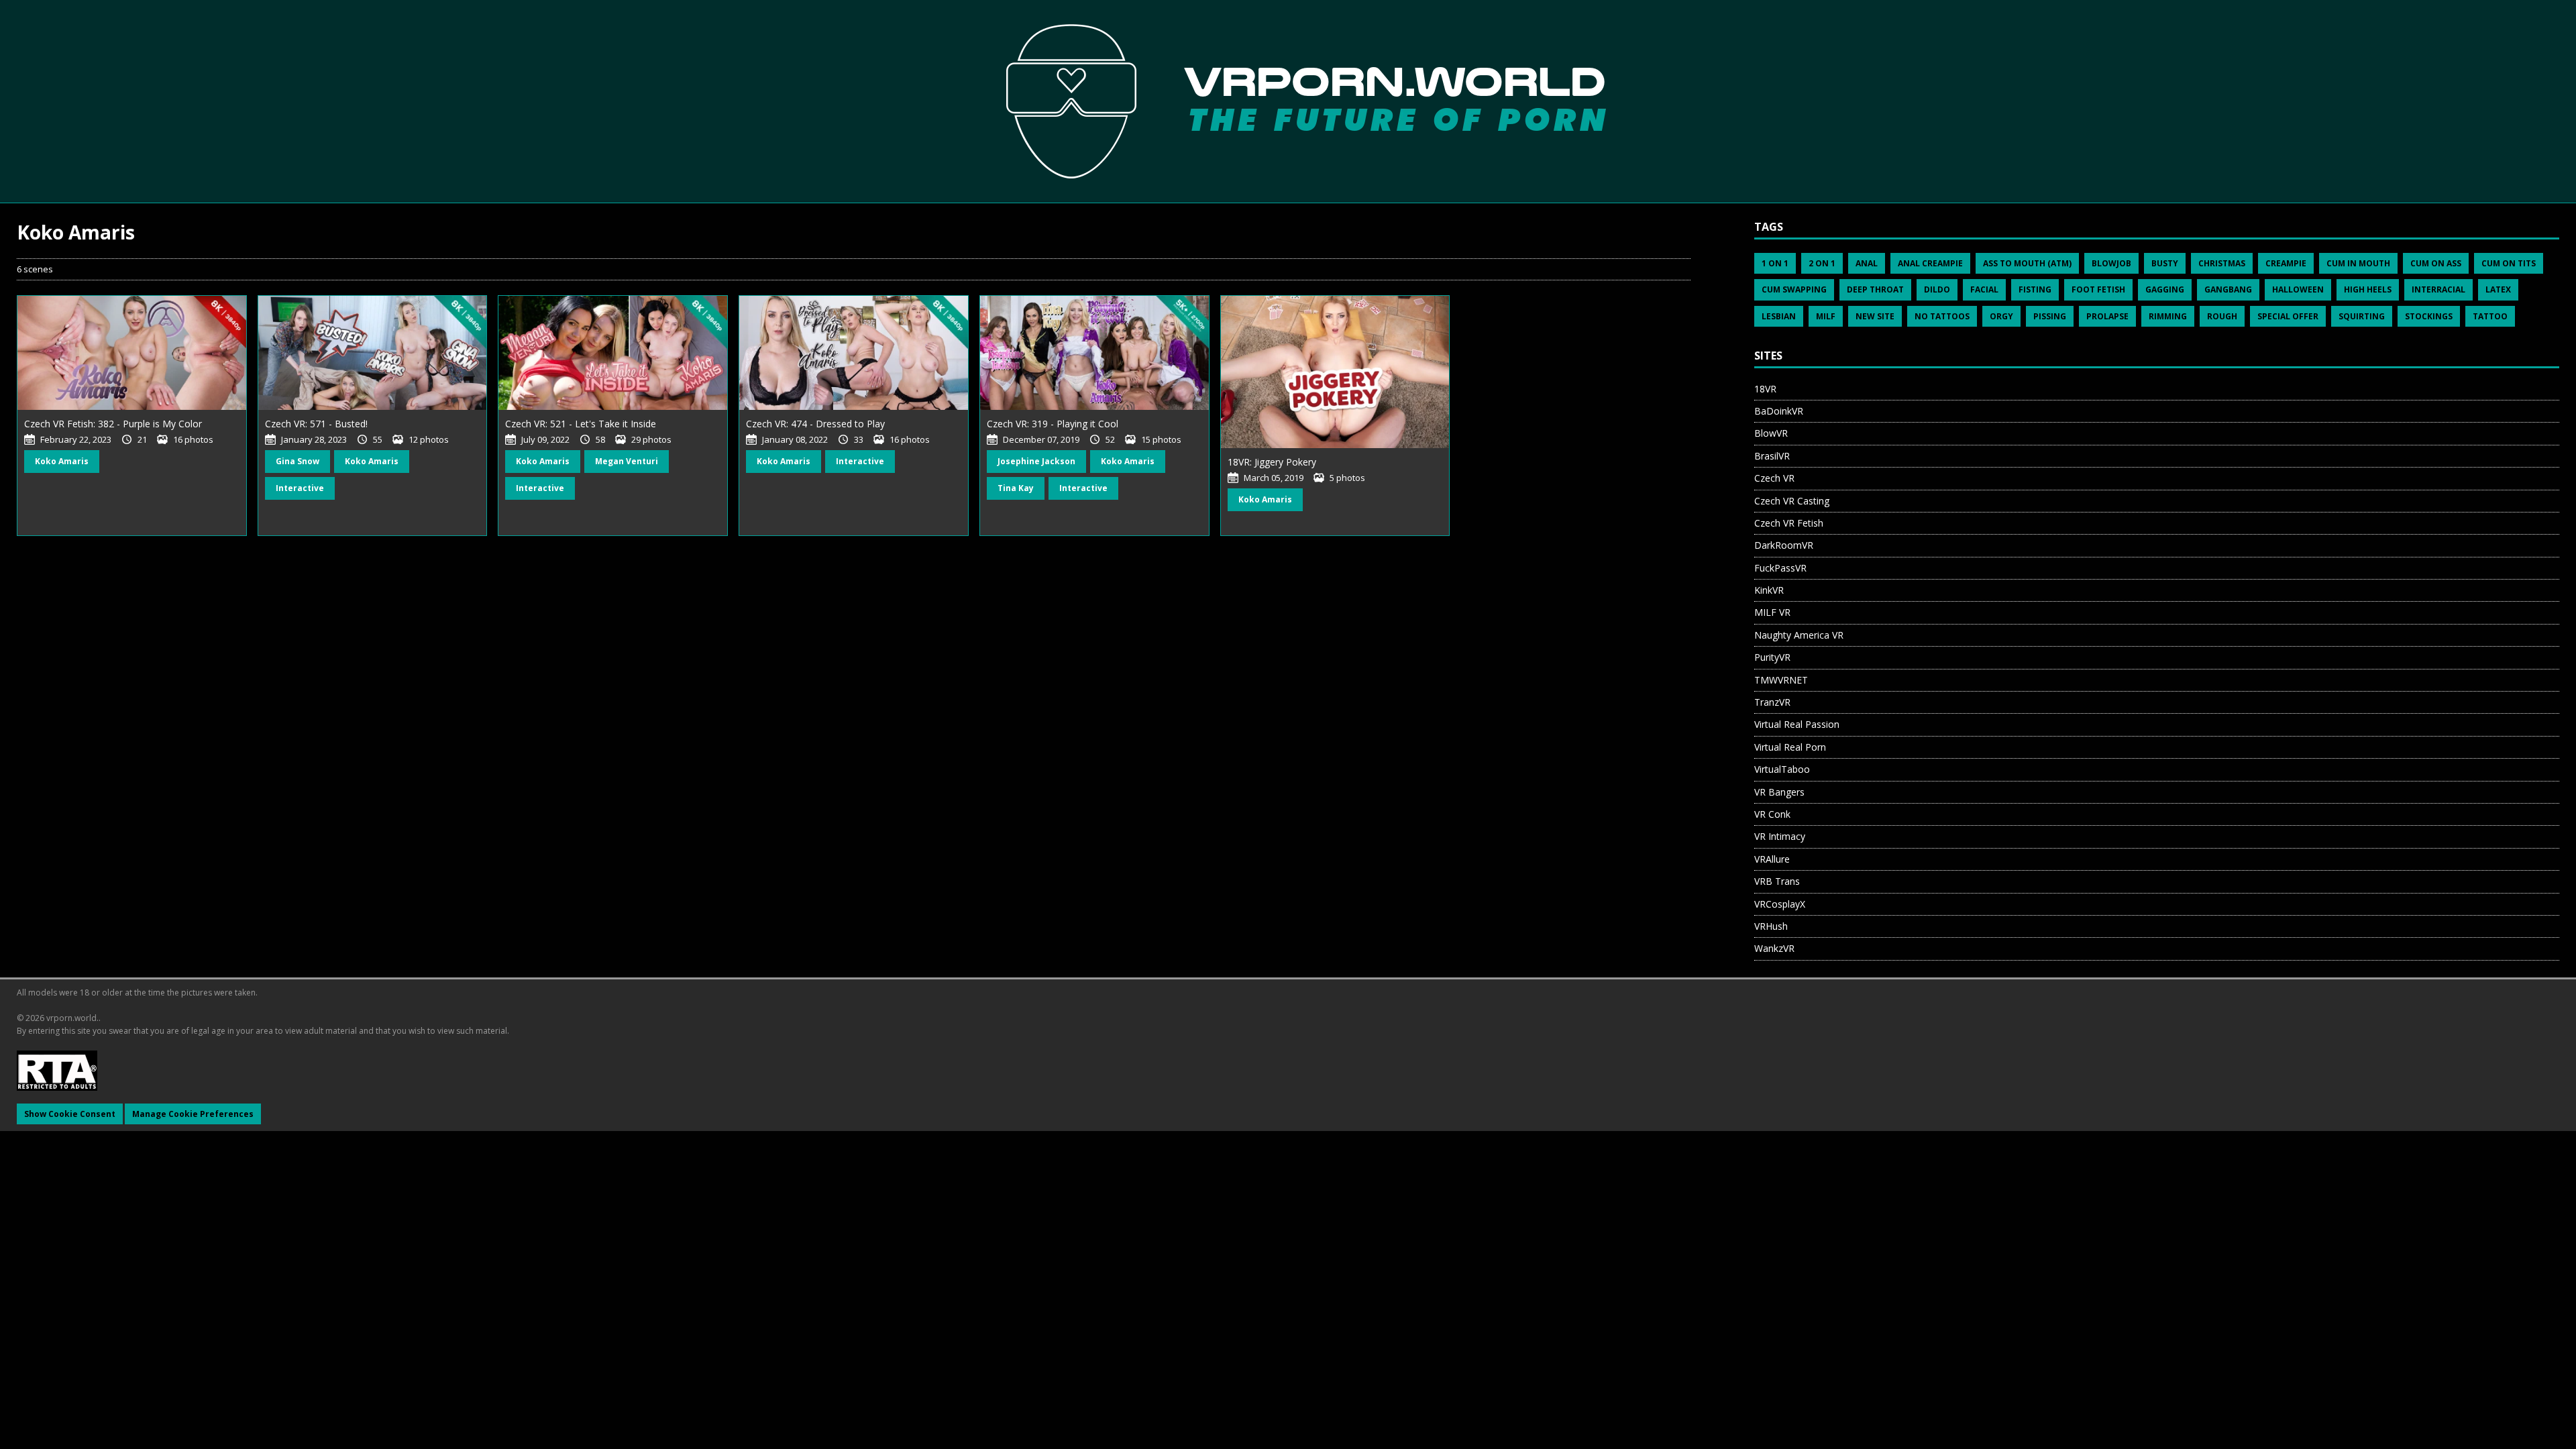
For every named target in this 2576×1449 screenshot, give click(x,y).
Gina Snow (298, 461)
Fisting (2035, 289)
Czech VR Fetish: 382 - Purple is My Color (113, 424)
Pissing (2050, 316)
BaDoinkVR (1779, 411)
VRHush (1771, 926)
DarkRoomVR (1784, 545)
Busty (2165, 263)
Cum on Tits (2509, 263)
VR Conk (1772, 814)
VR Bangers (1779, 792)
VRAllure (1772, 859)
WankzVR (1774, 948)
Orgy (2001, 316)
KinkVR (1769, 590)
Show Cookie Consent (70, 1114)
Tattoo (2490, 316)
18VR (1765, 389)
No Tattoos (1942, 316)
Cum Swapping (1794, 289)
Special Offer (2288, 316)
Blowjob (2111, 263)
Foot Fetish (2098, 289)
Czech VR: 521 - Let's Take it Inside (581, 424)
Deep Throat (1875, 289)
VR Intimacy (1780, 836)
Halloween (2298, 289)
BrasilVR (1772, 456)
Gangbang (2228, 289)
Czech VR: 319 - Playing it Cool (1053, 424)
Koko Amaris (62, 461)
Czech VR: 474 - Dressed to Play (815, 424)
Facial (1984, 289)
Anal (1867, 263)
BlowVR (1771, 433)
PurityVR (1772, 657)
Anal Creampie (1930, 263)
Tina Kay (1016, 488)
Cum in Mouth (2358, 263)
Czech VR (1774, 478)
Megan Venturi (627, 461)
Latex (2498, 289)
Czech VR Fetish (1789, 523)
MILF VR (1772, 612)
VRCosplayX (1780, 904)
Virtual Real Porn (1790, 747)
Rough (2222, 316)
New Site (1875, 316)
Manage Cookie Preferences (193, 1114)
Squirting (2362, 316)
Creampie (2286, 263)
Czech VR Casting (1792, 501)
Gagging (2165, 289)
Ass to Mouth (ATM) (2027, 263)
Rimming (2168, 316)
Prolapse (2107, 316)
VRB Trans (1777, 881)
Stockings (2429, 316)
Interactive (300, 488)
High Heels (2368, 289)
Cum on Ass (2436, 263)
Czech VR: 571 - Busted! (316, 424)
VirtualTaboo (1782, 769)
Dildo (1937, 289)
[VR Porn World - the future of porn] (1288, 101)
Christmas (2222, 263)
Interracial (2438, 289)
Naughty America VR (1799, 635)
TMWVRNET (1781, 680)
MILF (1826, 316)
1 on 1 (1775, 263)
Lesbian (1779, 316)
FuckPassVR (1780, 568)
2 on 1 (1822, 263)
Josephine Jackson (1036, 461)
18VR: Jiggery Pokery (1272, 462)
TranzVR (1772, 702)
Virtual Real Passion (1797, 724)
